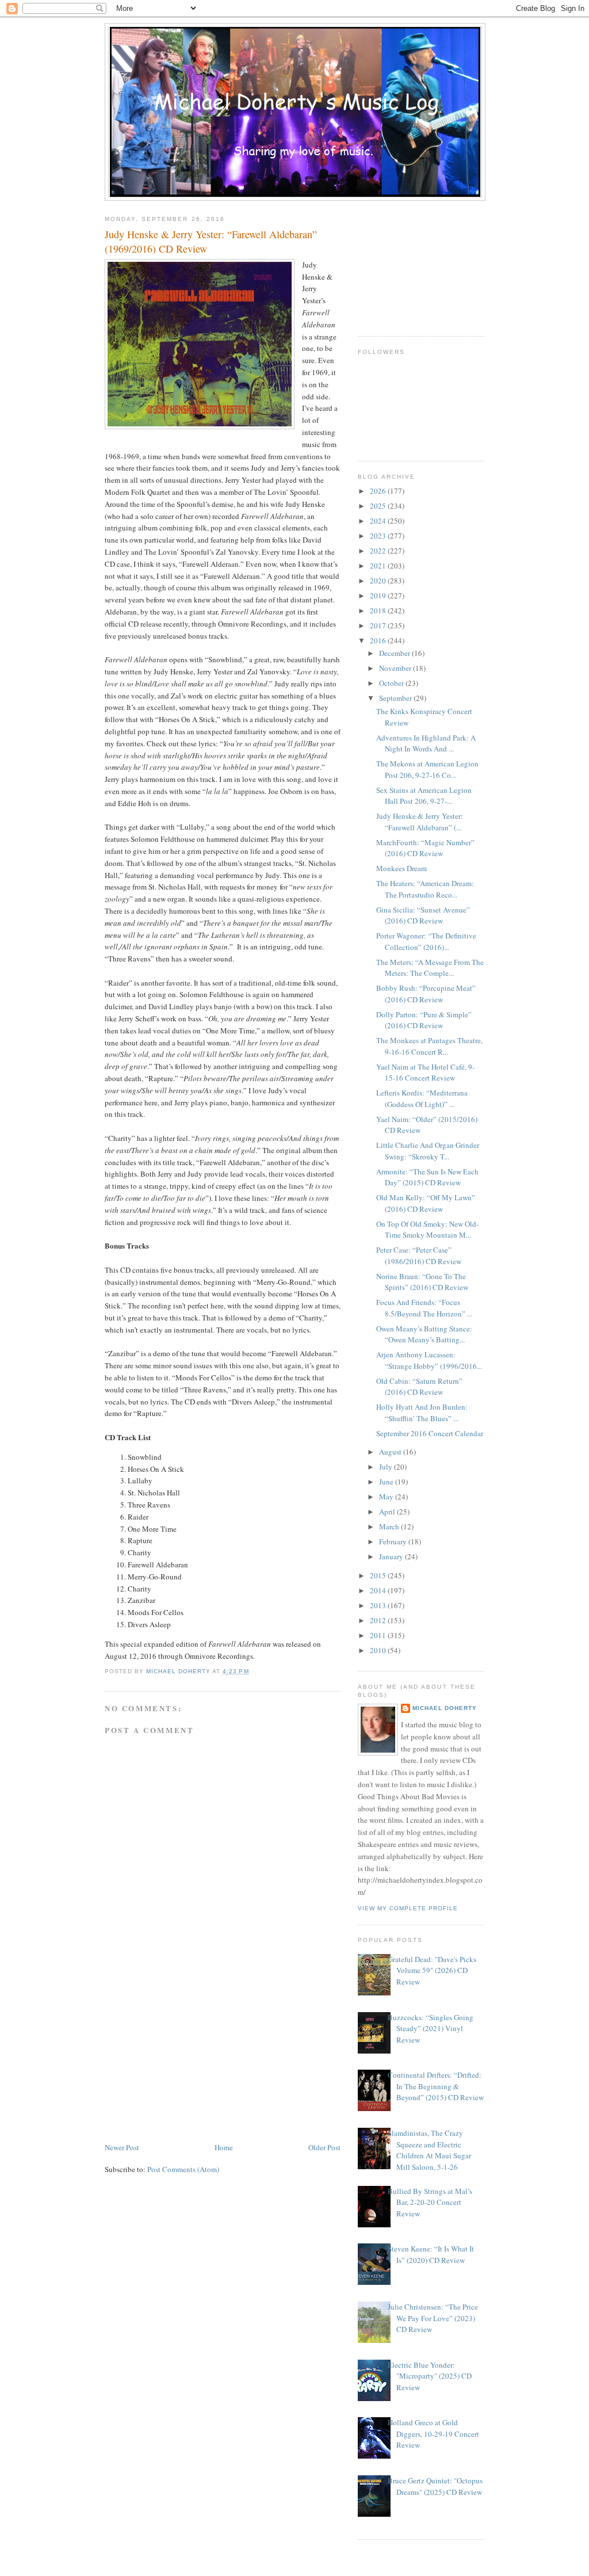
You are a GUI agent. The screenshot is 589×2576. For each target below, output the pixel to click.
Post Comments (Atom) (183, 2169)
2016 (379, 640)
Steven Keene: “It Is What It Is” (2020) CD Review (431, 2254)
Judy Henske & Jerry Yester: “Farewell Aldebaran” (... (420, 822)
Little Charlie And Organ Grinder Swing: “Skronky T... (428, 1151)
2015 (379, 1575)
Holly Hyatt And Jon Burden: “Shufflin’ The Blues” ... (422, 1413)
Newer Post (122, 2147)
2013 (379, 1605)
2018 (379, 610)
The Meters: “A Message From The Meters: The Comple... (430, 968)
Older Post (324, 2147)
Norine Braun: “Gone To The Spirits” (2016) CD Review (422, 1282)
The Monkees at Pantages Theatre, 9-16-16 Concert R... (429, 1046)
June (387, 1482)
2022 (379, 551)
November (396, 668)
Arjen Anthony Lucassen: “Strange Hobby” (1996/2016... (429, 1360)
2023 (379, 536)
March (390, 1526)
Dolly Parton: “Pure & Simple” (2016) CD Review (424, 1020)
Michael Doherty (445, 1708)
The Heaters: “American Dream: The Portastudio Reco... (425, 889)
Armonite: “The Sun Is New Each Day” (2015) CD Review (427, 1177)
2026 (379, 491)
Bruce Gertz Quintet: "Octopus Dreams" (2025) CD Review (435, 2486)
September (396, 698)
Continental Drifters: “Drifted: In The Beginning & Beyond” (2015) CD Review (436, 2086)
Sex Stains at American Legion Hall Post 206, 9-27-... (424, 796)
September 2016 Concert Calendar (430, 1433)
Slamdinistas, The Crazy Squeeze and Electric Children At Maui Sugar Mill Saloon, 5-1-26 (429, 2150)
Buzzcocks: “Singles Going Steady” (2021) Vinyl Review (431, 2029)
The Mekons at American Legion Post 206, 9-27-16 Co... (427, 769)
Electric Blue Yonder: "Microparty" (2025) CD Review (430, 2376)
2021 (379, 566)
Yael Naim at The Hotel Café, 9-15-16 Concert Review (425, 1073)
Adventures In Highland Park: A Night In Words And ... (426, 743)
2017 (379, 625)
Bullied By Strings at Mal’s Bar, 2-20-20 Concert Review (430, 2202)
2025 (379, 506)
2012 (379, 1620)
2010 (379, 1650)
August (391, 1452)
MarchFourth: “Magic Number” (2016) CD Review (425, 848)
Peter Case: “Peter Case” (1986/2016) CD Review (419, 1255)
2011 (379, 1635)
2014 (379, 1590)
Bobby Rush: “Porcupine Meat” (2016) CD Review (426, 994)
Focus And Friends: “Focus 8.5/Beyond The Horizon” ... (424, 1308)
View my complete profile (408, 1908)
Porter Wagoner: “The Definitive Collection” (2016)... (426, 941)
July (387, 1467)
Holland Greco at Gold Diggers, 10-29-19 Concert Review (433, 2434)
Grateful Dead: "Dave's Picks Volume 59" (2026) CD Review (432, 1970)
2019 (379, 596)
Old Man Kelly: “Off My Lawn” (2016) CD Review (426, 1203)
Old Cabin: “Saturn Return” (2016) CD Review (419, 1387)
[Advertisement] (191, 2060)
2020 (379, 581)
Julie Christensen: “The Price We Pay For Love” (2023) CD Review (433, 2318)
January (392, 1556)
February (394, 1541)
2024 (379, 521)
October (392, 683)
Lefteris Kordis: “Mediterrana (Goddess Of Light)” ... (422, 1098)
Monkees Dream (401, 868)
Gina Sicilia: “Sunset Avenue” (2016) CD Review (423, 915)
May (387, 1497)
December (395, 653)
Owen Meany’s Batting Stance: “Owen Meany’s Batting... (424, 1334)
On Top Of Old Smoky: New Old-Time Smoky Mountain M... (427, 1230)
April (388, 1512)
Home (224, 2147)
